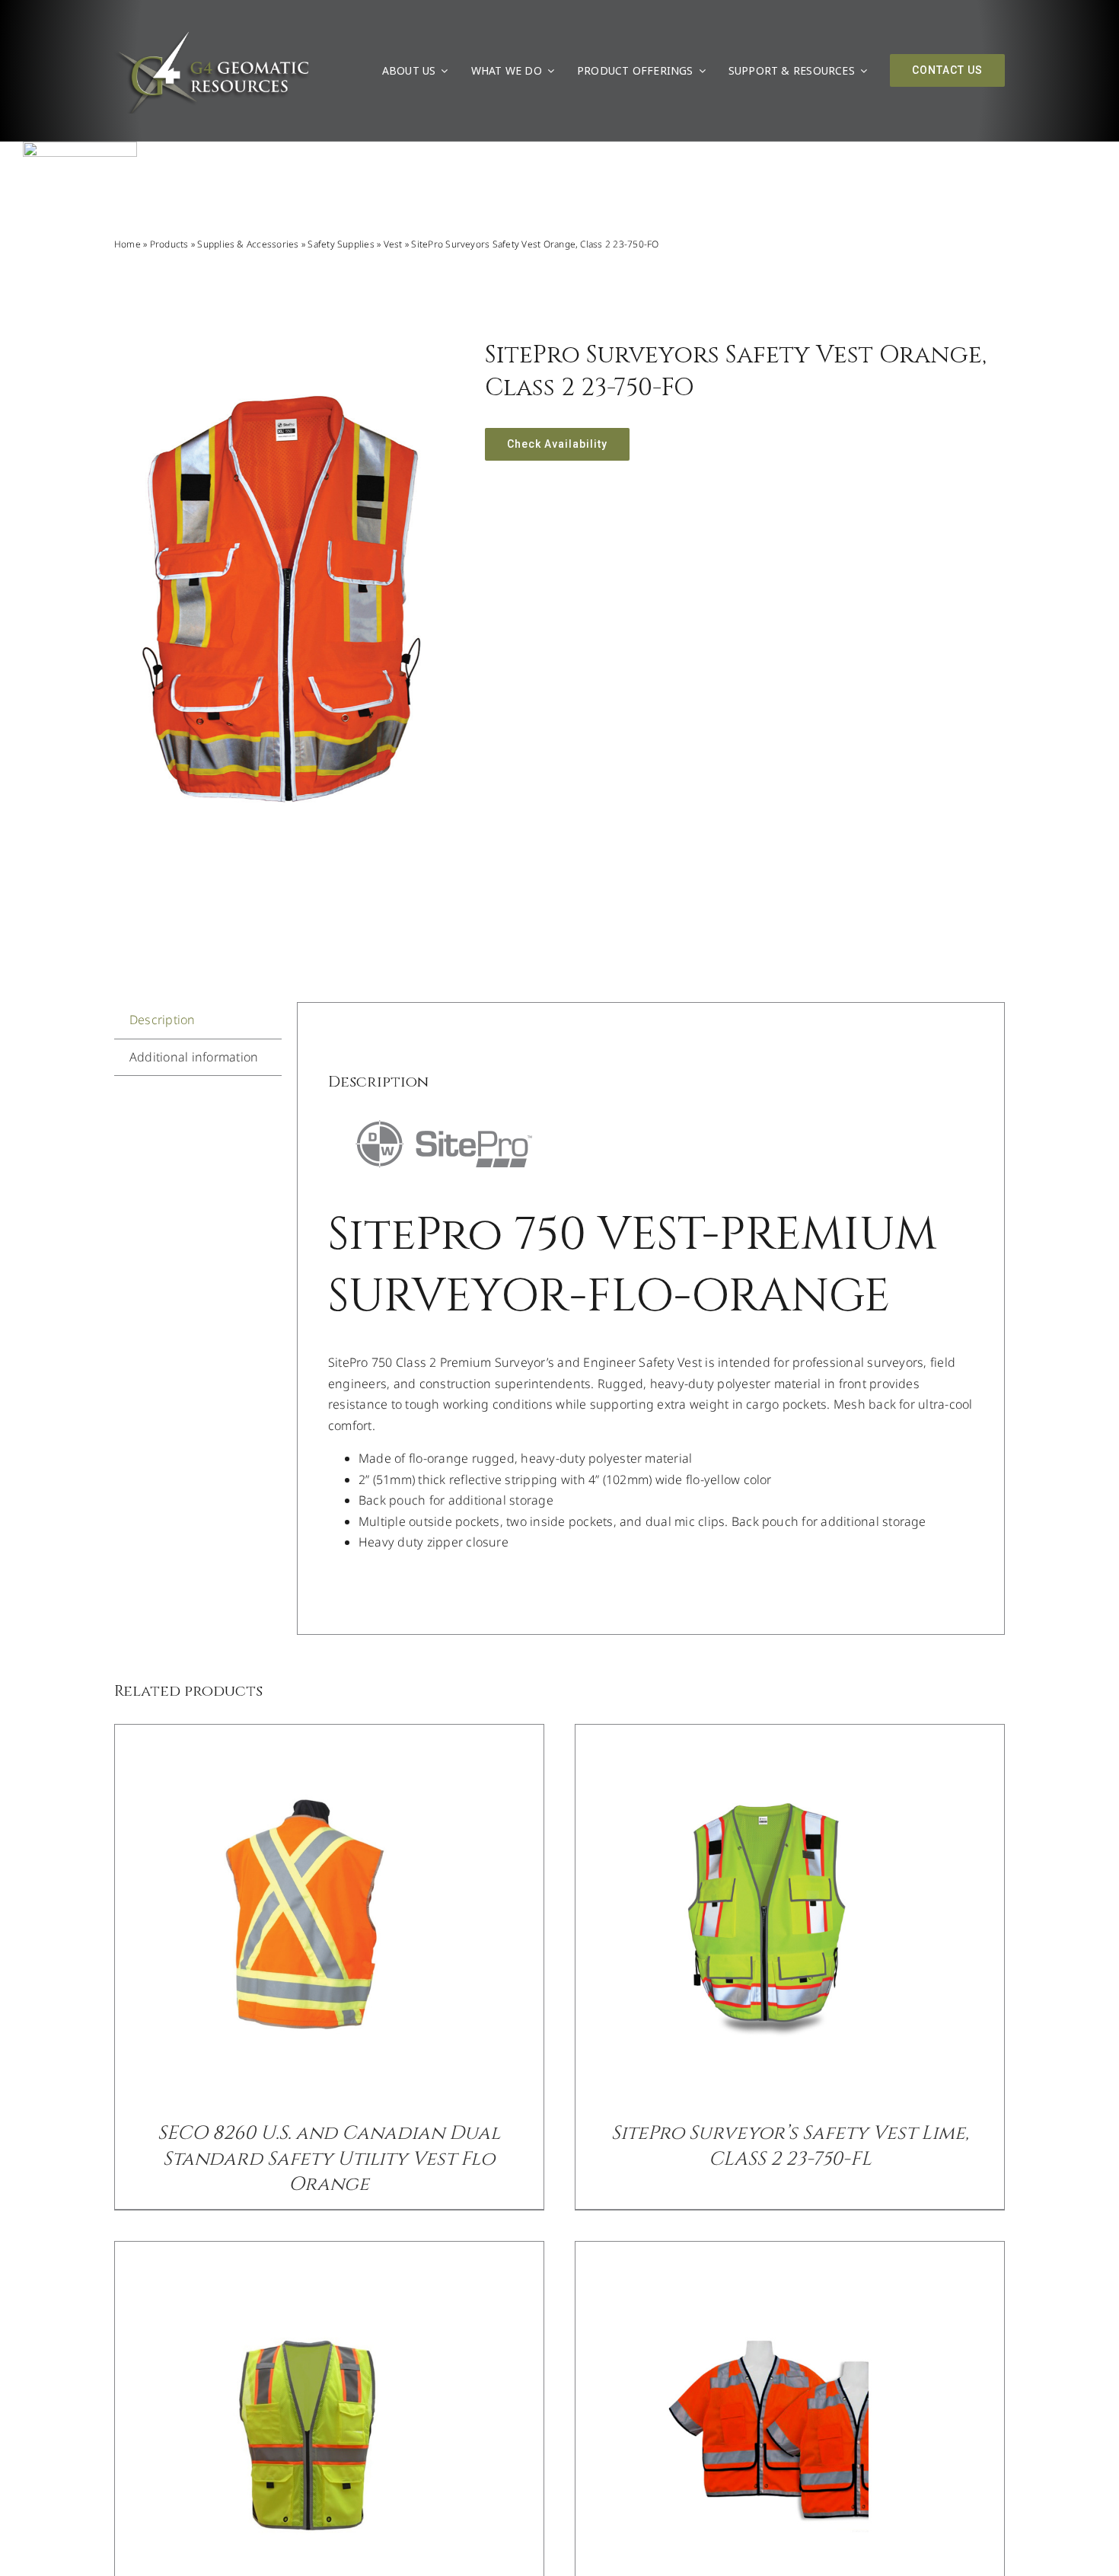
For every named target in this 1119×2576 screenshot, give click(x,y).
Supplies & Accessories (248, 244)
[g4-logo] (212, 34)
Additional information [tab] (194, 1057)
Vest (393, 244)
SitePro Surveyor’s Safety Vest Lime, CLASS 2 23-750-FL (790, 2146)
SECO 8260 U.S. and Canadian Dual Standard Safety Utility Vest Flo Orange (329, 2159)
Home (128, 244)
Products (169, 244)
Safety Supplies (341, 244)
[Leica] (80, 148)
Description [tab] (163, 1020)
